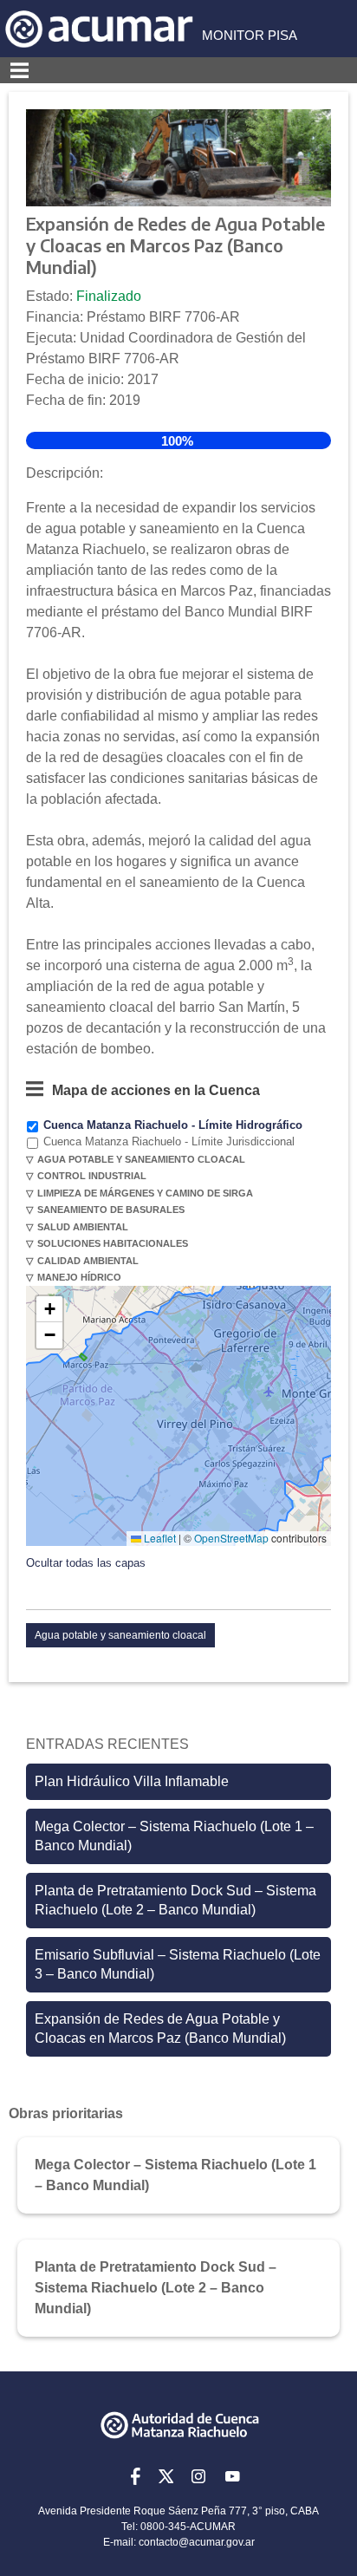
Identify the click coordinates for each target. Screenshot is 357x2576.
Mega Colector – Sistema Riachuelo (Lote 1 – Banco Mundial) (174, 1836)
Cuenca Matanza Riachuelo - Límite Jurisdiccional (169, 1141)
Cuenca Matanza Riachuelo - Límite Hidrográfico (173, 1125)
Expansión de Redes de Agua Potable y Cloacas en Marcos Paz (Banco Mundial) (160, 2028)
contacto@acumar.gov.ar (197, 2542)
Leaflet (159, 1538)
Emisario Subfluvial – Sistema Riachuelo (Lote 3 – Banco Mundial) (178, 1964)
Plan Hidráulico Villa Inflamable (132, 1781)
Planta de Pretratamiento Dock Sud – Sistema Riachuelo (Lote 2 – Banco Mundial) (175, 1900)
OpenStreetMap (231, 1538)
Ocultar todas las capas (86, 1563)
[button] (49, 1309)
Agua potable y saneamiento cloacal (120, 1635)
